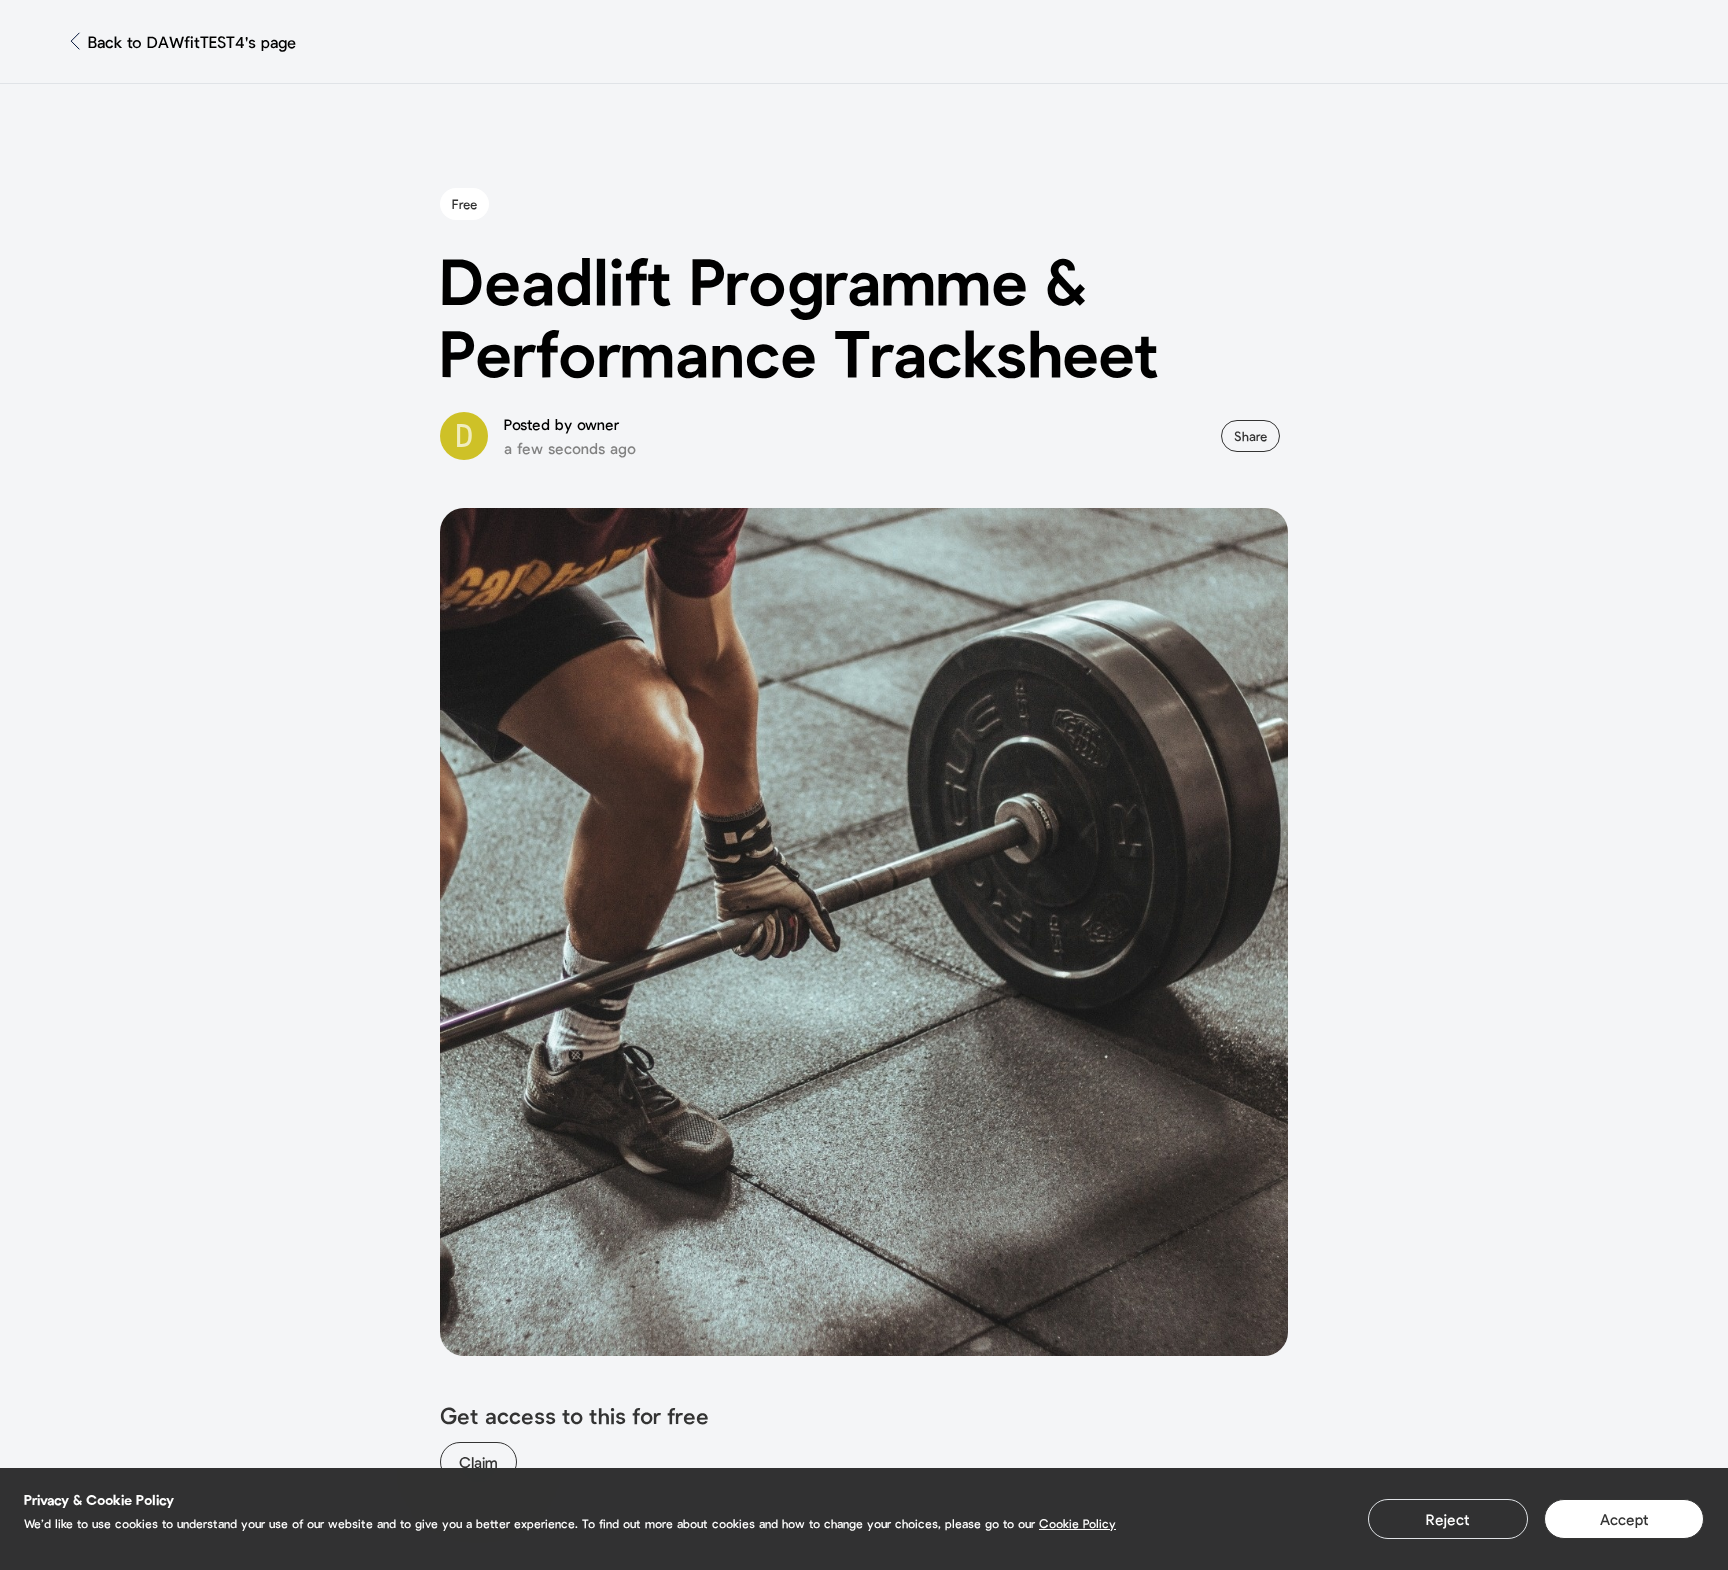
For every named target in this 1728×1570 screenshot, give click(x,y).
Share (1250, 436)
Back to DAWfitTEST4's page (192, 41)
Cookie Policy (1077, 1523)
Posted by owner (561, 424)
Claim (478, 1462)
